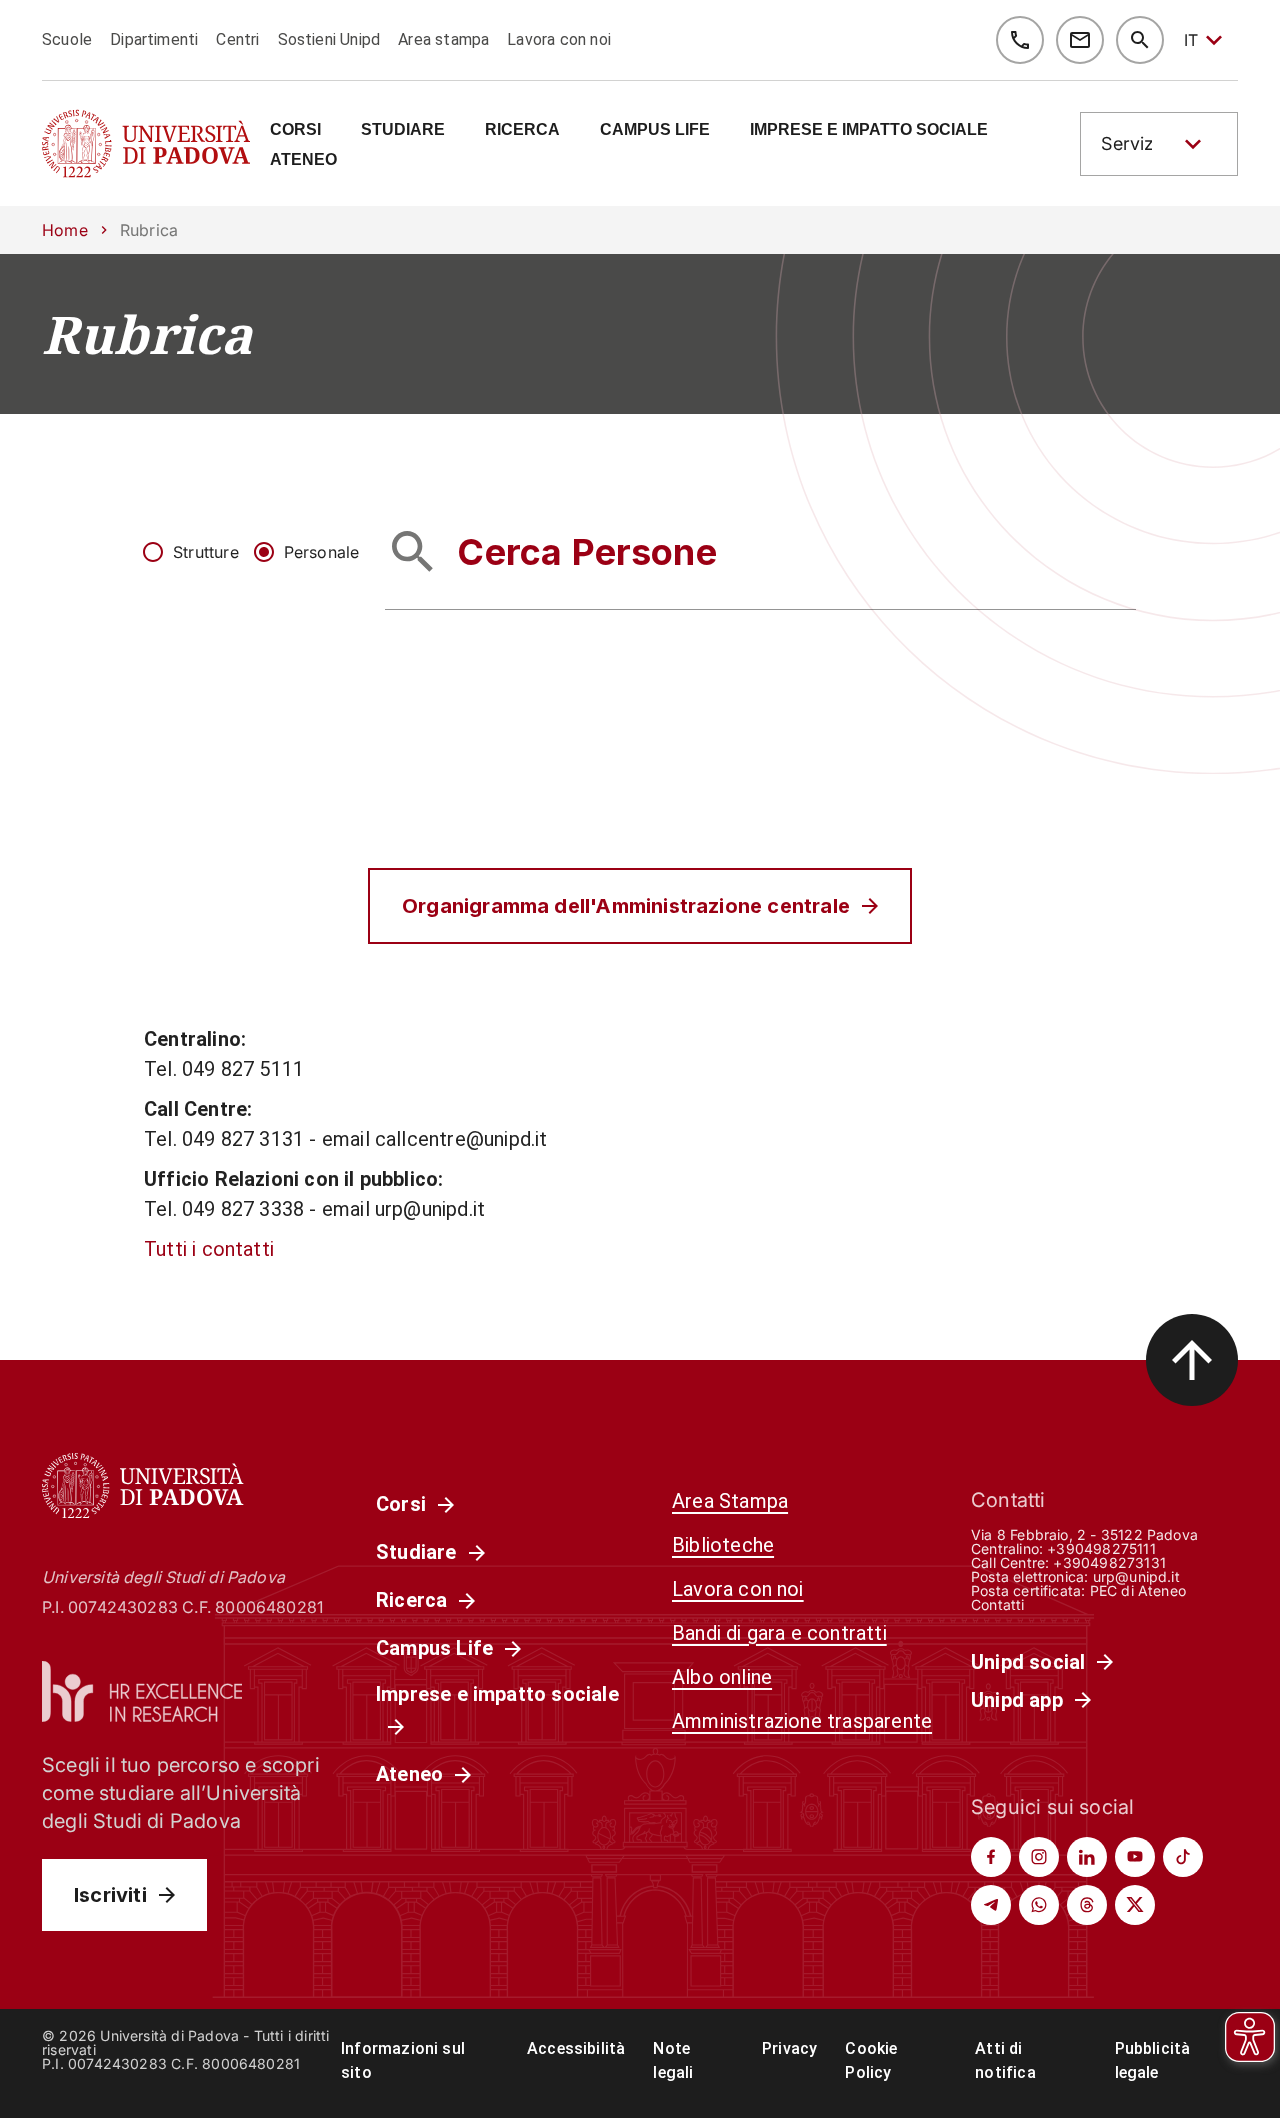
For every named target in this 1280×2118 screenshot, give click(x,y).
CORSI (295, 130)
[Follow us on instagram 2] (1039, 1857)
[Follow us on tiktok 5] (1183, 1857)
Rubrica (147, 334)
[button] (1159, 144)
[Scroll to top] (1192, 1360)
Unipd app (1017, 1700)
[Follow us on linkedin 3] (1087, 1857)
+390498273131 (1109, 1562)
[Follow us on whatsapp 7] (1039, 1905)
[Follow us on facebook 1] (991, 1857)
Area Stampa (730, 1501)
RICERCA (522, 130)
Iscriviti (110, 1895)
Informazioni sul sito (403, 2060)
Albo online (722, 1677)
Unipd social (1028, 1662)
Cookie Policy (871, 2060)
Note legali (673, 2060)
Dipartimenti (154, 39)
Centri (237, 39)
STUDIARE (403, 130)
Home (65, 230)
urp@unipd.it (1136, 1576)
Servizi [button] (1129, 143)
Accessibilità (576, 2048)
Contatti (998, 1604)
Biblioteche (723, 1545)
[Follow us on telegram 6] (991, 1905)
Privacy (789, 2048)
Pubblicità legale (1153, 2060)
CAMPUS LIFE (655, 130)
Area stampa (443, 39)
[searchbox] (760, 551)
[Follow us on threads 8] (1087, 1905)
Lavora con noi (559, 39)
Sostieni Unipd (329, 39)
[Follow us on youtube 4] (1135, 1857)
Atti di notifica (1005, 2060)
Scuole (67, 39)
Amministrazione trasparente (802, 1721)
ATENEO (303, 160)
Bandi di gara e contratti (779, 1633)
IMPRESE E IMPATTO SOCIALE (869, 130)
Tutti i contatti (209, 1249)
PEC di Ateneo (1138, 1590)
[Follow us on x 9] (1135, 1905)
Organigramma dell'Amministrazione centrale (626, 906)
